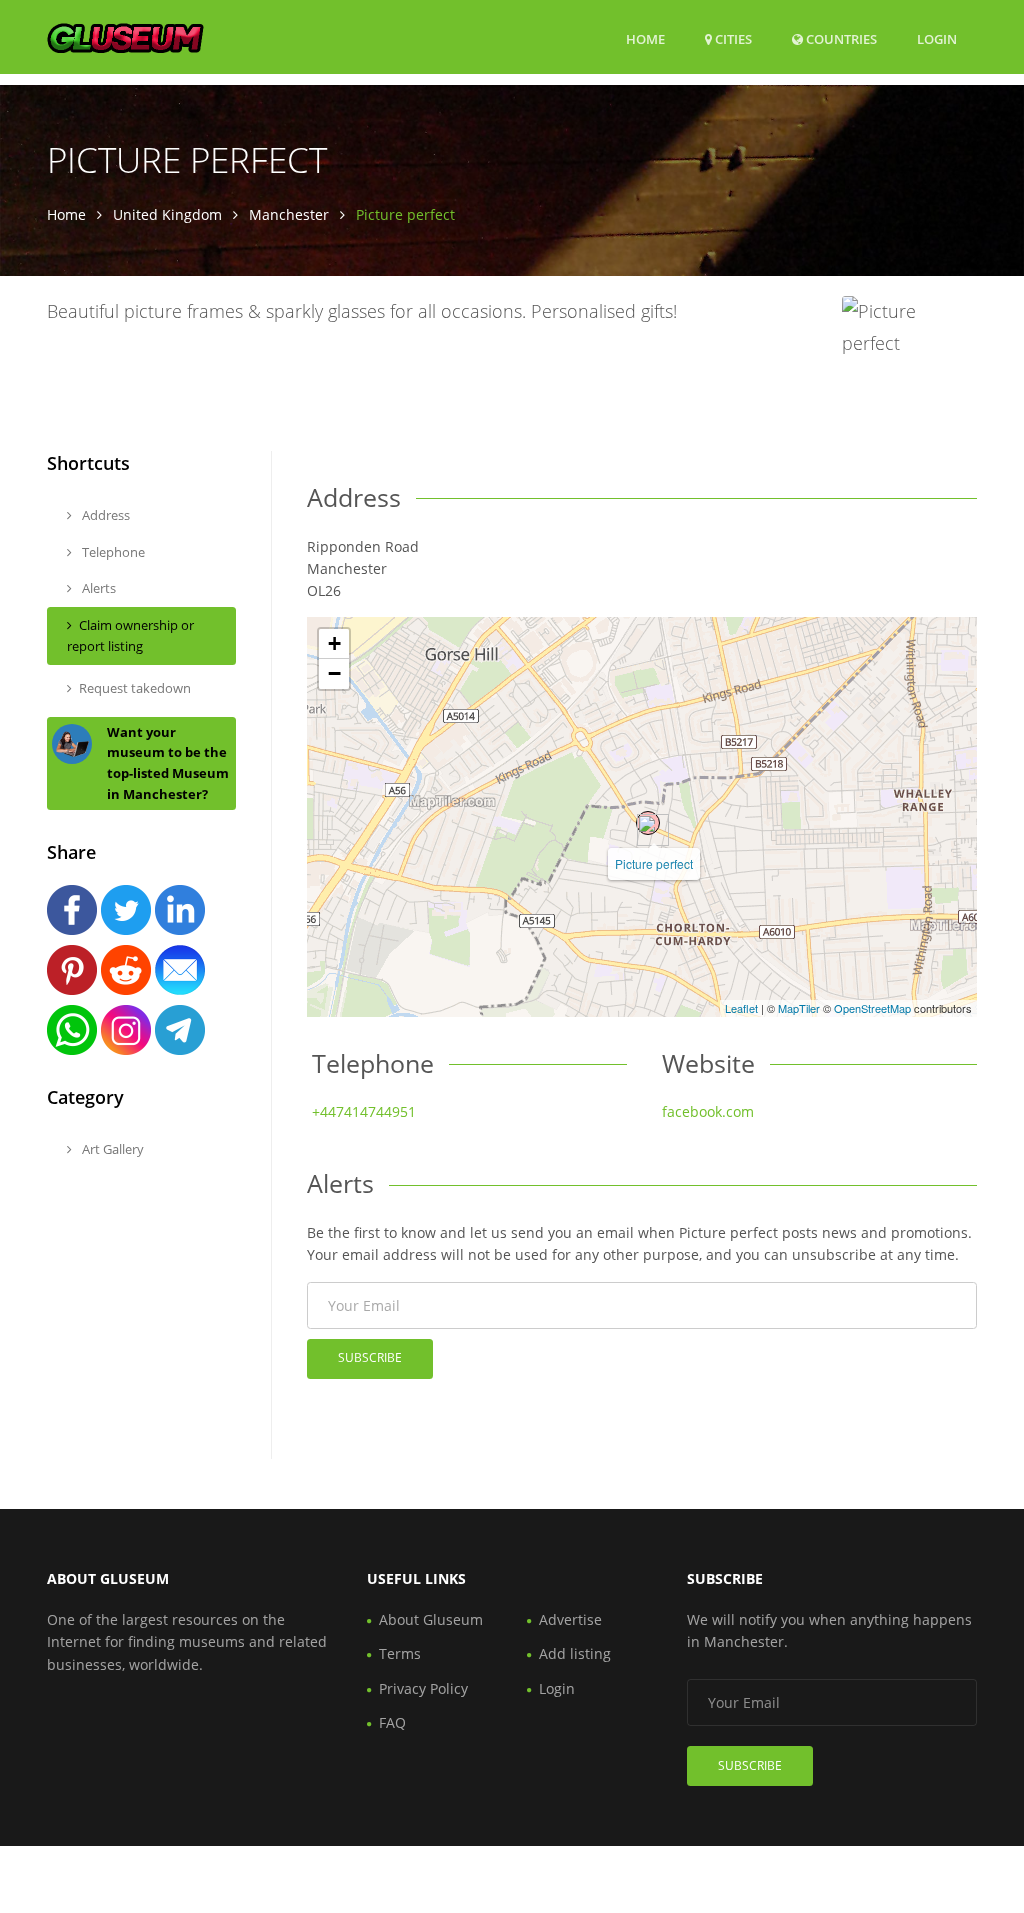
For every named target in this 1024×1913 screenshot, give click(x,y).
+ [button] (334, 643)
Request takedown (135, 688)
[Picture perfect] (648, 823)
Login (937, 38)
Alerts (97, 588)
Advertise (570, 1619)
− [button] (334, 673)
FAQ (392, 1722)
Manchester (289, 214)
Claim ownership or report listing (130, 635)
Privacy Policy (423, 1688)
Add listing (575, 1653)
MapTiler (799, 1008)
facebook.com (708, 1111)
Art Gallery (111, 1149)
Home (645, 39)
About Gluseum (431, 1619)
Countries (840, 38)
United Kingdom (167, 214)
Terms (400, 1653)
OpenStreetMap (872, 1008)
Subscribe (370, 1357)
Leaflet (741, 1008)
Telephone (112, 552)
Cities (732, 39)
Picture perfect (654, 863)
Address (104, 515)
